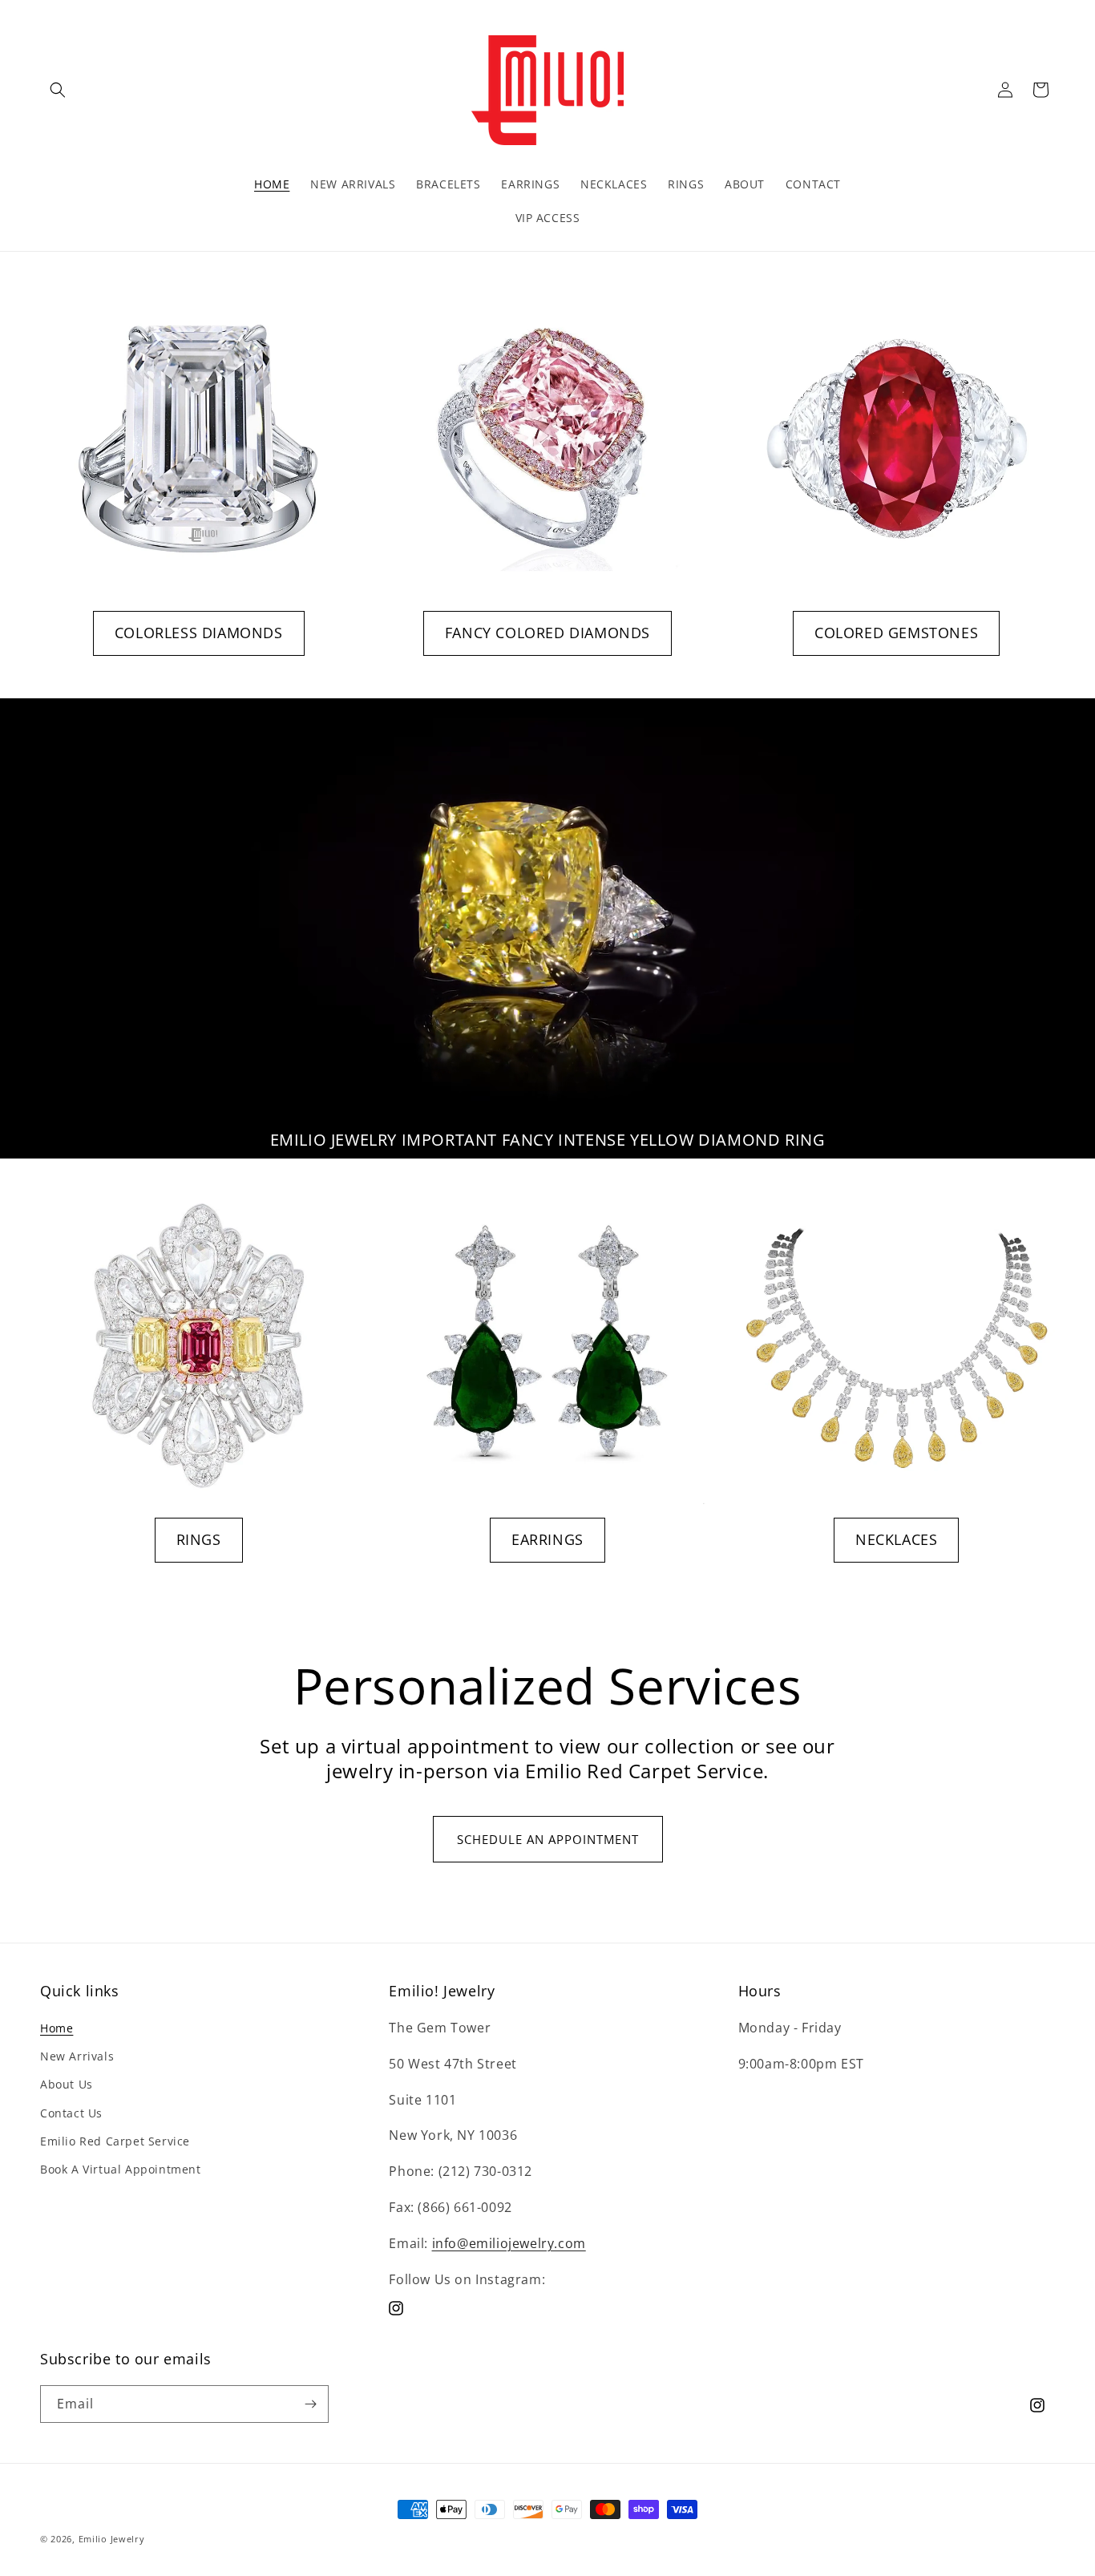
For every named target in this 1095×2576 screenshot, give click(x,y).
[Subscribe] (310, 2404)
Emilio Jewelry (112, 2539)
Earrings (547, 1540)
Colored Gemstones (896, 633)
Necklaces (896, 1540)
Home (57, 2028)
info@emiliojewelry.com (509, 2243)
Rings (199, 1540)
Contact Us (71, 2113)
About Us (67, 2084)
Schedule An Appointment (548, 1839)
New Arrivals (77, 2056)
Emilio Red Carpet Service (115, 2141)
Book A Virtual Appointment (121, 2169)
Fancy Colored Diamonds (547, 633)
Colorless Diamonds (199, 633)
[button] (58, 90)
